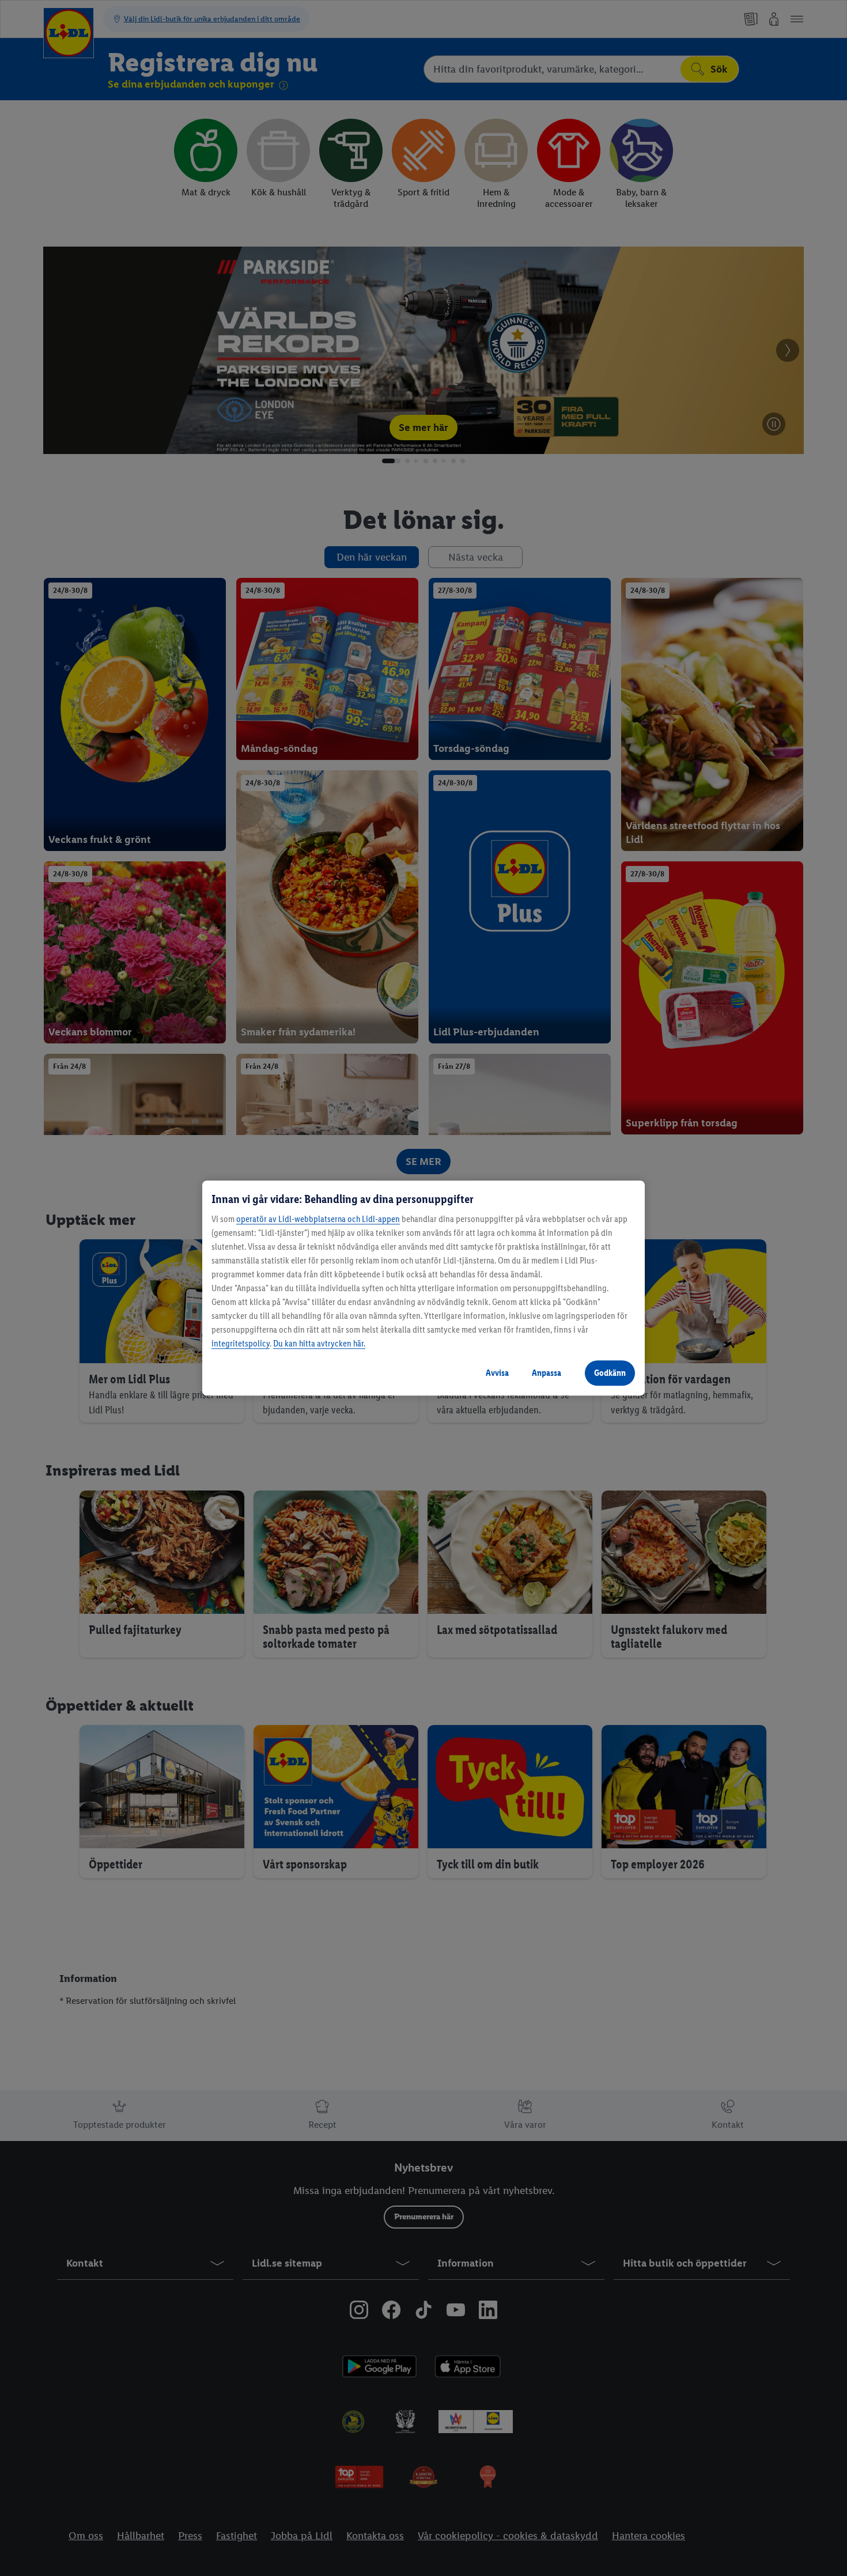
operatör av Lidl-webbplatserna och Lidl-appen (318, 1219)
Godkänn (610, 1373)
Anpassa (547, 1373)
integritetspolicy (241, 1343)
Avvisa (497, 1373)
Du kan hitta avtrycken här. (319, 1343)
